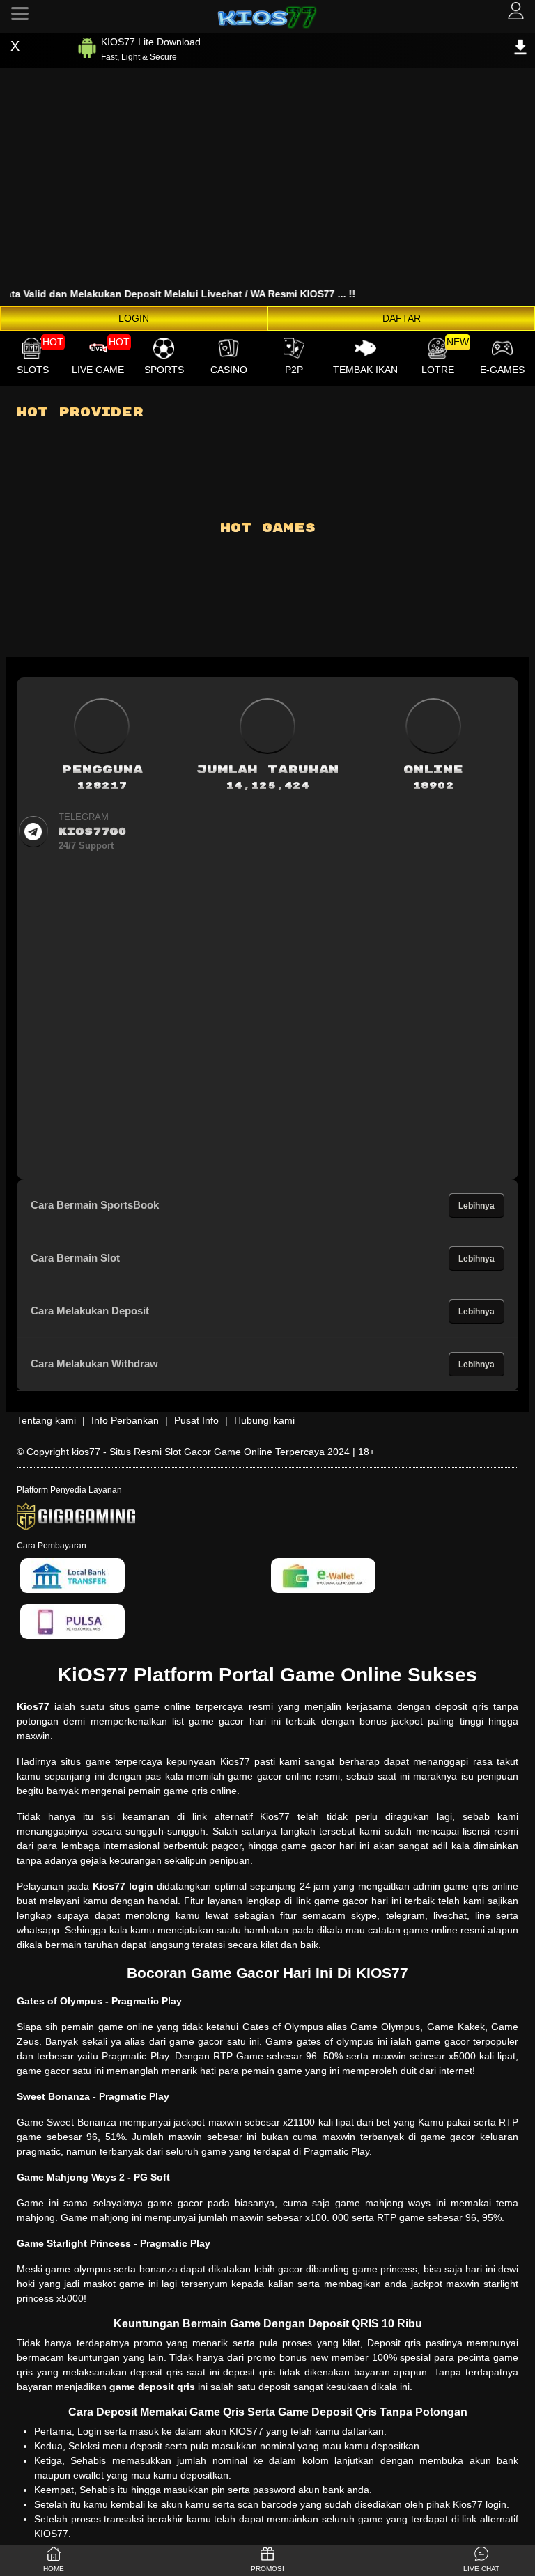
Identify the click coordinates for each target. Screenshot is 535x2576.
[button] (481, 2560)
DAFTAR (402, 318)
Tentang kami (46, 1420)
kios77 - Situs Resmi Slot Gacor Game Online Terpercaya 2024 (211, 1452)
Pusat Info (196, 1420)
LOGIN (134, 318)
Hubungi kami (264, 1420)
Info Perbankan (125, 1420)
